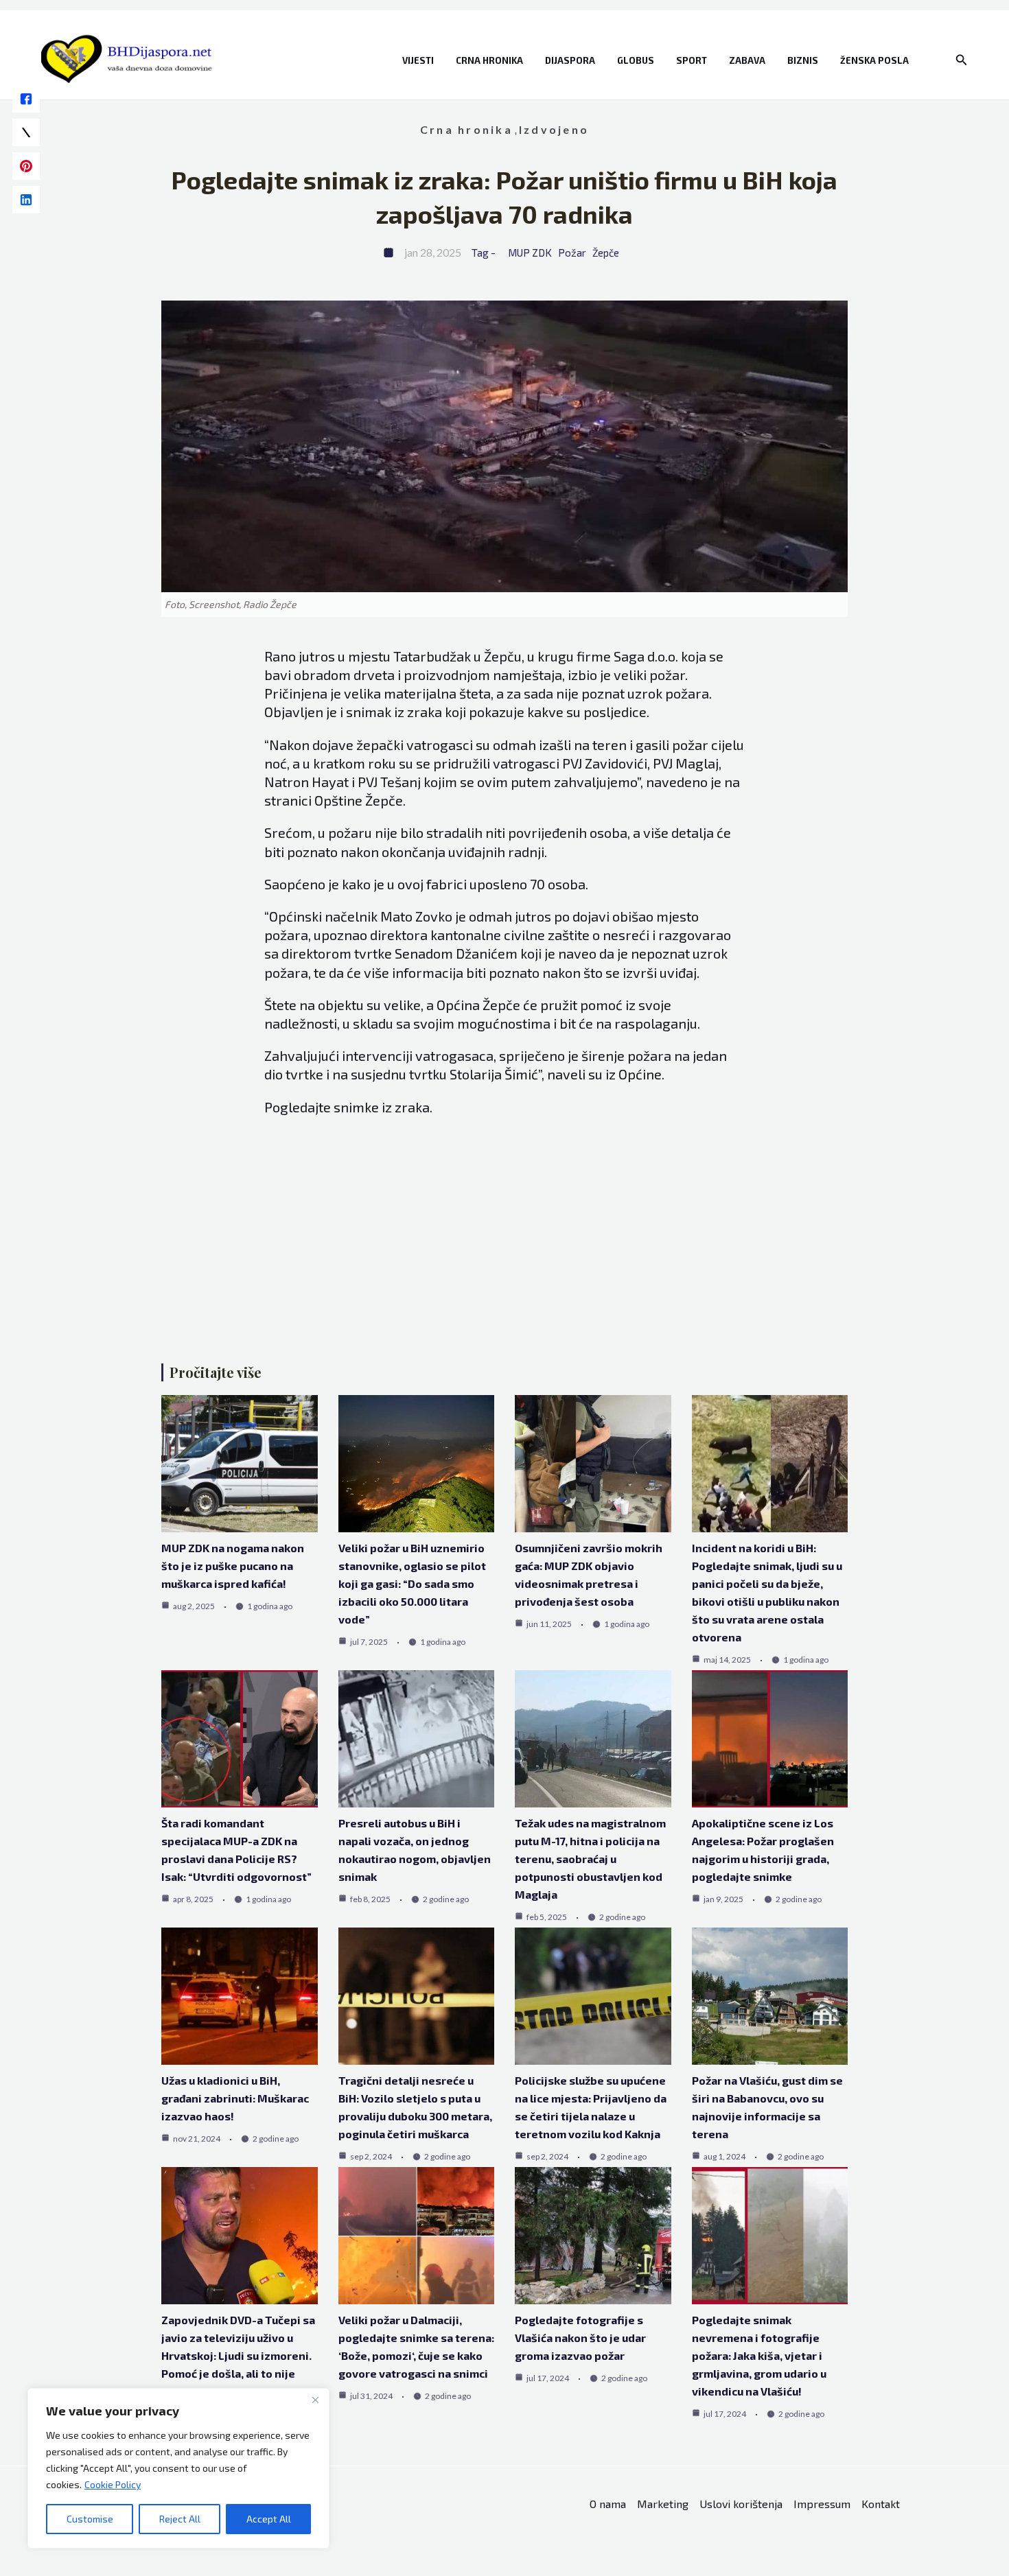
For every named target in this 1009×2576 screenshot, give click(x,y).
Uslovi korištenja (741, 2504)
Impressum (822, 2504)
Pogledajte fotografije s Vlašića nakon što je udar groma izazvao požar (580, 2338)
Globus (636, 60)
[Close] (315, 2400)
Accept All (269, 2519)
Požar (572, 253)
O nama (608, 2504)
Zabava (747, 60)
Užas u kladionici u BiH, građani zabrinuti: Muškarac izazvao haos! (235, 2098)
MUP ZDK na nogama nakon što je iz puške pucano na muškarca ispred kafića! (233, 1566)
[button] (962, 60)
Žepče (606, 253)
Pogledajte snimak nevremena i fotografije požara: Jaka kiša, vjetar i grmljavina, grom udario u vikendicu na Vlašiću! (759, 2355)
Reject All (180, 2519)
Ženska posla (874, 60)
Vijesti (418, 60)
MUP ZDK (530, 253)
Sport (692, 60)
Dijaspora (570, 60)
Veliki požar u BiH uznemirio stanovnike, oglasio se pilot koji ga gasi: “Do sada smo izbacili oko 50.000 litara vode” (412, 1583)
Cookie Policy (113, 2484)
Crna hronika (489, 60)
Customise (90, 2519)
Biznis (803, 60)
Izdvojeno (554, 129)
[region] (178, 2468)
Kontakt (881, 2504)
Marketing (663, 2504)
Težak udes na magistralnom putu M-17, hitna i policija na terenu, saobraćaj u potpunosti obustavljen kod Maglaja (590, 1859)
